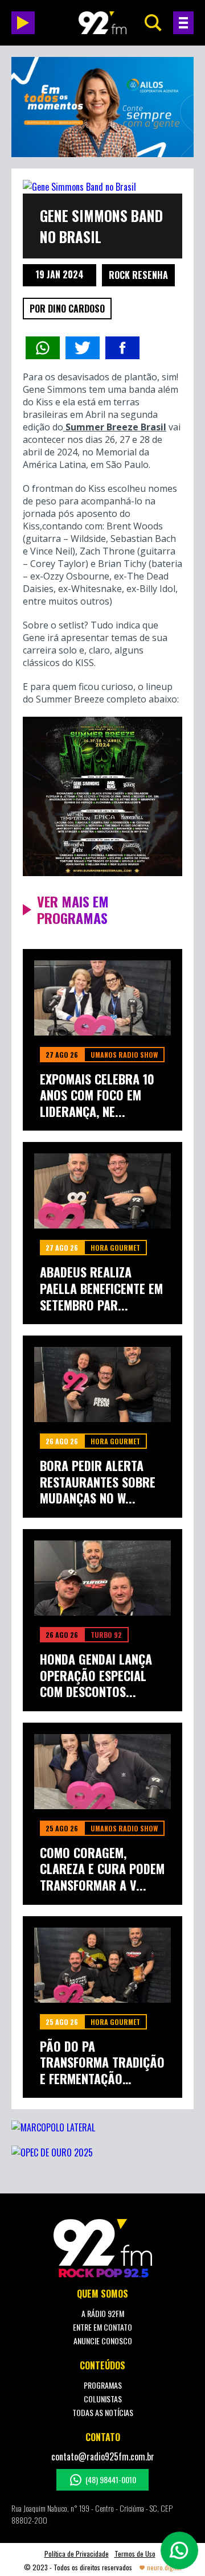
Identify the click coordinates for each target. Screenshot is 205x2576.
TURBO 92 (106, 1635)
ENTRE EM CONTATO (102, 2327)
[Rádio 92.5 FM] (102, 23)
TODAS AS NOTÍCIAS (103, 2412)
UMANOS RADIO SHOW (124, 1055)
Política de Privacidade (77, 2554)
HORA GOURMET (115, 1248)
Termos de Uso (135, 2554)
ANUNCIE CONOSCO (103, 2341)
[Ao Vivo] (23, 23)
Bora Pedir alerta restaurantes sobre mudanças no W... (98, 1482)
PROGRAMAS (103, 2385)
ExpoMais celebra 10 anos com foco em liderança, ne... (97, 1095)
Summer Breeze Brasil (115, 427)
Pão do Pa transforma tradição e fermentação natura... (102, 2063)
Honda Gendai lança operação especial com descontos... (96, 1675)
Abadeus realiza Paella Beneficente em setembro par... (101, 1288)
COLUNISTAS (103, 2399)
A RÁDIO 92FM (103, 2313)
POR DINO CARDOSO (67, 309)
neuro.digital (164, 2567)
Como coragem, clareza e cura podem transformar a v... (102, 1869)
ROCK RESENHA (138, 275)
